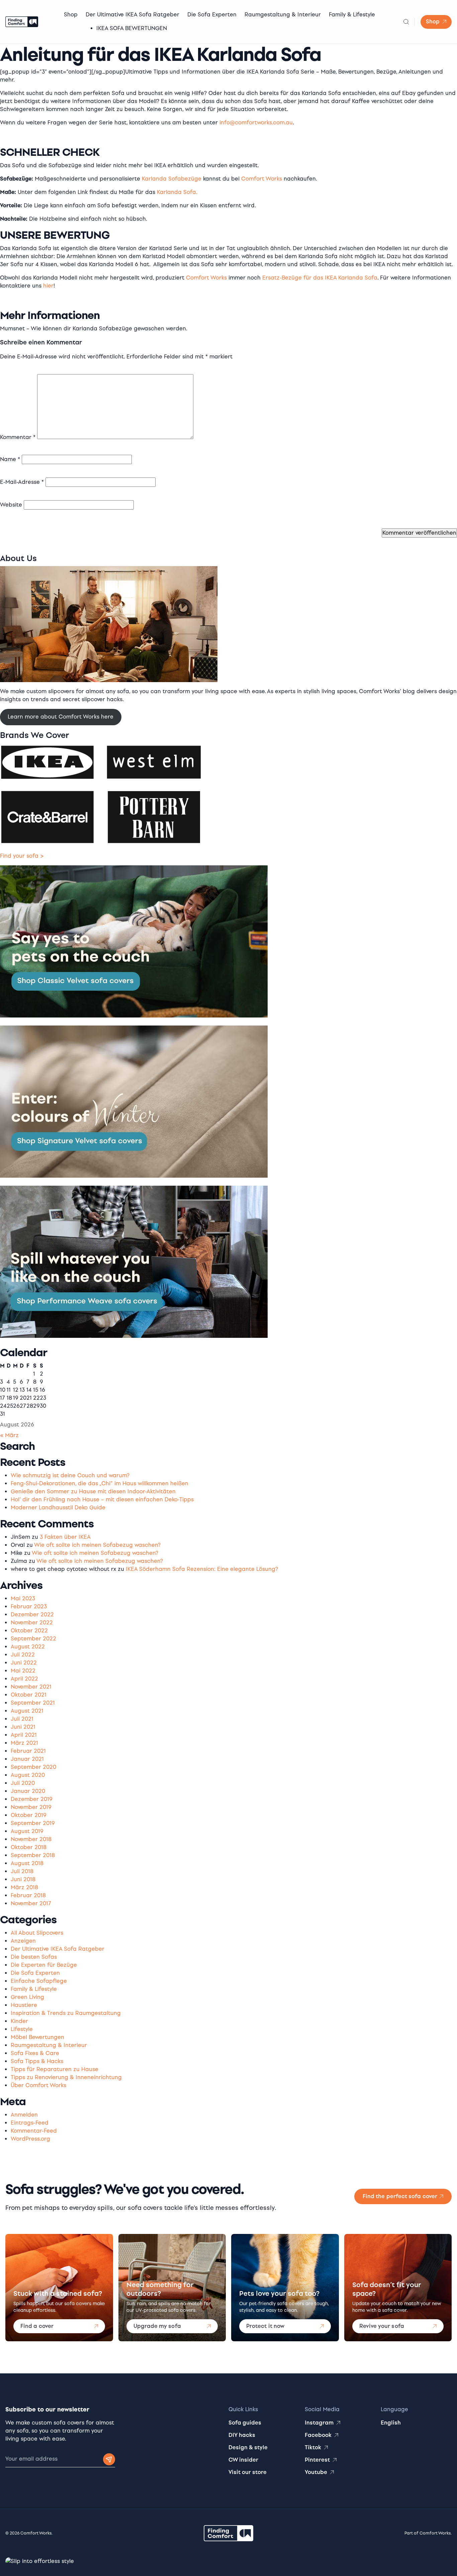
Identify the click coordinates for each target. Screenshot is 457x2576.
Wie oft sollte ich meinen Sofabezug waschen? (97, 1545)
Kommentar (18, 437)
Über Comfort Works (38, 2085)
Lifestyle (22, 2029)
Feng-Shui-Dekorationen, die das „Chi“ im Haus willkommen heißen (100, 1483)
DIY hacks (242, 2435)
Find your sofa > (22, 856)
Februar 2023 (29, 1606)
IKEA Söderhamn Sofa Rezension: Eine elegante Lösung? (202, 1569)
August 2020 (28, 1775)
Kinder (19, 2021)
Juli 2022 (23, 1655)
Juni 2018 (23, 1879)
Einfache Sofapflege (39, 1981)
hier (48, 286)
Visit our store (248, 2472)
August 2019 (27, 1831)
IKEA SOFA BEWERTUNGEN (132, 28)
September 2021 (33, 1703)
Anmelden (24, 2115)
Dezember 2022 (32, 1615)
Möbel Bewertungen (37, 2037)
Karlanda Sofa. (177, 192)
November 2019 (31, 1807)
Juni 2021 (23, 1727)
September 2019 (33, 1823)
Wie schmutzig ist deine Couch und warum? (70, 1475)
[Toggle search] (406, 22)
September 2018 (33, 1855)
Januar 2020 (28, 1791)
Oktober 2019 (29, 1815)
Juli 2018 (22, 1871)
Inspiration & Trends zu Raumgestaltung (66, 2013)
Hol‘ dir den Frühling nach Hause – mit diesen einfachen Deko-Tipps (102, 1499)
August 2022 (28, 1647)
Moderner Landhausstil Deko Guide (58, 1508)
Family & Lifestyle (352, 15)
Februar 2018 (28, 1895)
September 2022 (33, 1639)
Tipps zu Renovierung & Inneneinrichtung (66, 2077)
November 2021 (31, 1687)
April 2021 (24, 1735)
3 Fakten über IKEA (65, 1537)
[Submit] (109, 2459)
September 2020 (33, 1767)
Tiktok (313, 2447)
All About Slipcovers (37, 1933)
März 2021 (24, 1743)
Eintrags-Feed (30, 2123)
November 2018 (31, 1839)
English (391, 2423)
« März (9, 1435)
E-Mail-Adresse (22, 482)
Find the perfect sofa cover (400, 2196)
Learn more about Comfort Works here (61, 717)
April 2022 (24, 1679)
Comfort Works (262, 179)
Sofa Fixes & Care (35, 2053)
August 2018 (27, 1863)
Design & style (248, 2447)
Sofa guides (245, 2423)
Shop (71, 15)
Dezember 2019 (32, 1799)
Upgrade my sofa (157, 2326)
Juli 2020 (23, 1783)
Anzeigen (23, 1941)
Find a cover (37, 2326)
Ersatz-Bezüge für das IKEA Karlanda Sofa (320, 278)
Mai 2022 (23, 1671)
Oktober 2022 (29, 1631)
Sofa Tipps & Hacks (37, 2061)
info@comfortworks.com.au (256, 123)
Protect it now (265, 2326)
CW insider (243, 2460)
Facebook (318, 2435)
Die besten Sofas (34, 1957)
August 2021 (27, 1711)
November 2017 (31, 1903)
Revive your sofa (382, 2326)
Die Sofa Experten (212, 15)
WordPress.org (30, 2139)
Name (10, 459)
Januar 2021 (27, 1759)
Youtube (316, 2472)
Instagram (319, 2423)
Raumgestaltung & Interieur (283, 15)
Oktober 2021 (29, 1695)
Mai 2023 (23, 1598)
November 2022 (32, 1623)
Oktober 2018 (29, 1847)
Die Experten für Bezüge (44, 1965)
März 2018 (24, 1887)
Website (11, 505)
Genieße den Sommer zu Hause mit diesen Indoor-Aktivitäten (93, 1491)
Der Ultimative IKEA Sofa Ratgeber (132, 15)
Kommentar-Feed (34, 2131)
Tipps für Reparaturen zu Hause (55, 2069)
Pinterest (317, 2460)
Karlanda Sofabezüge (172, 179)
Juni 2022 (24, 1663)
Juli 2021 (22, 1719)
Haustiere (24, 2005)
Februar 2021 (28, 1751)
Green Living (27, 1997)
